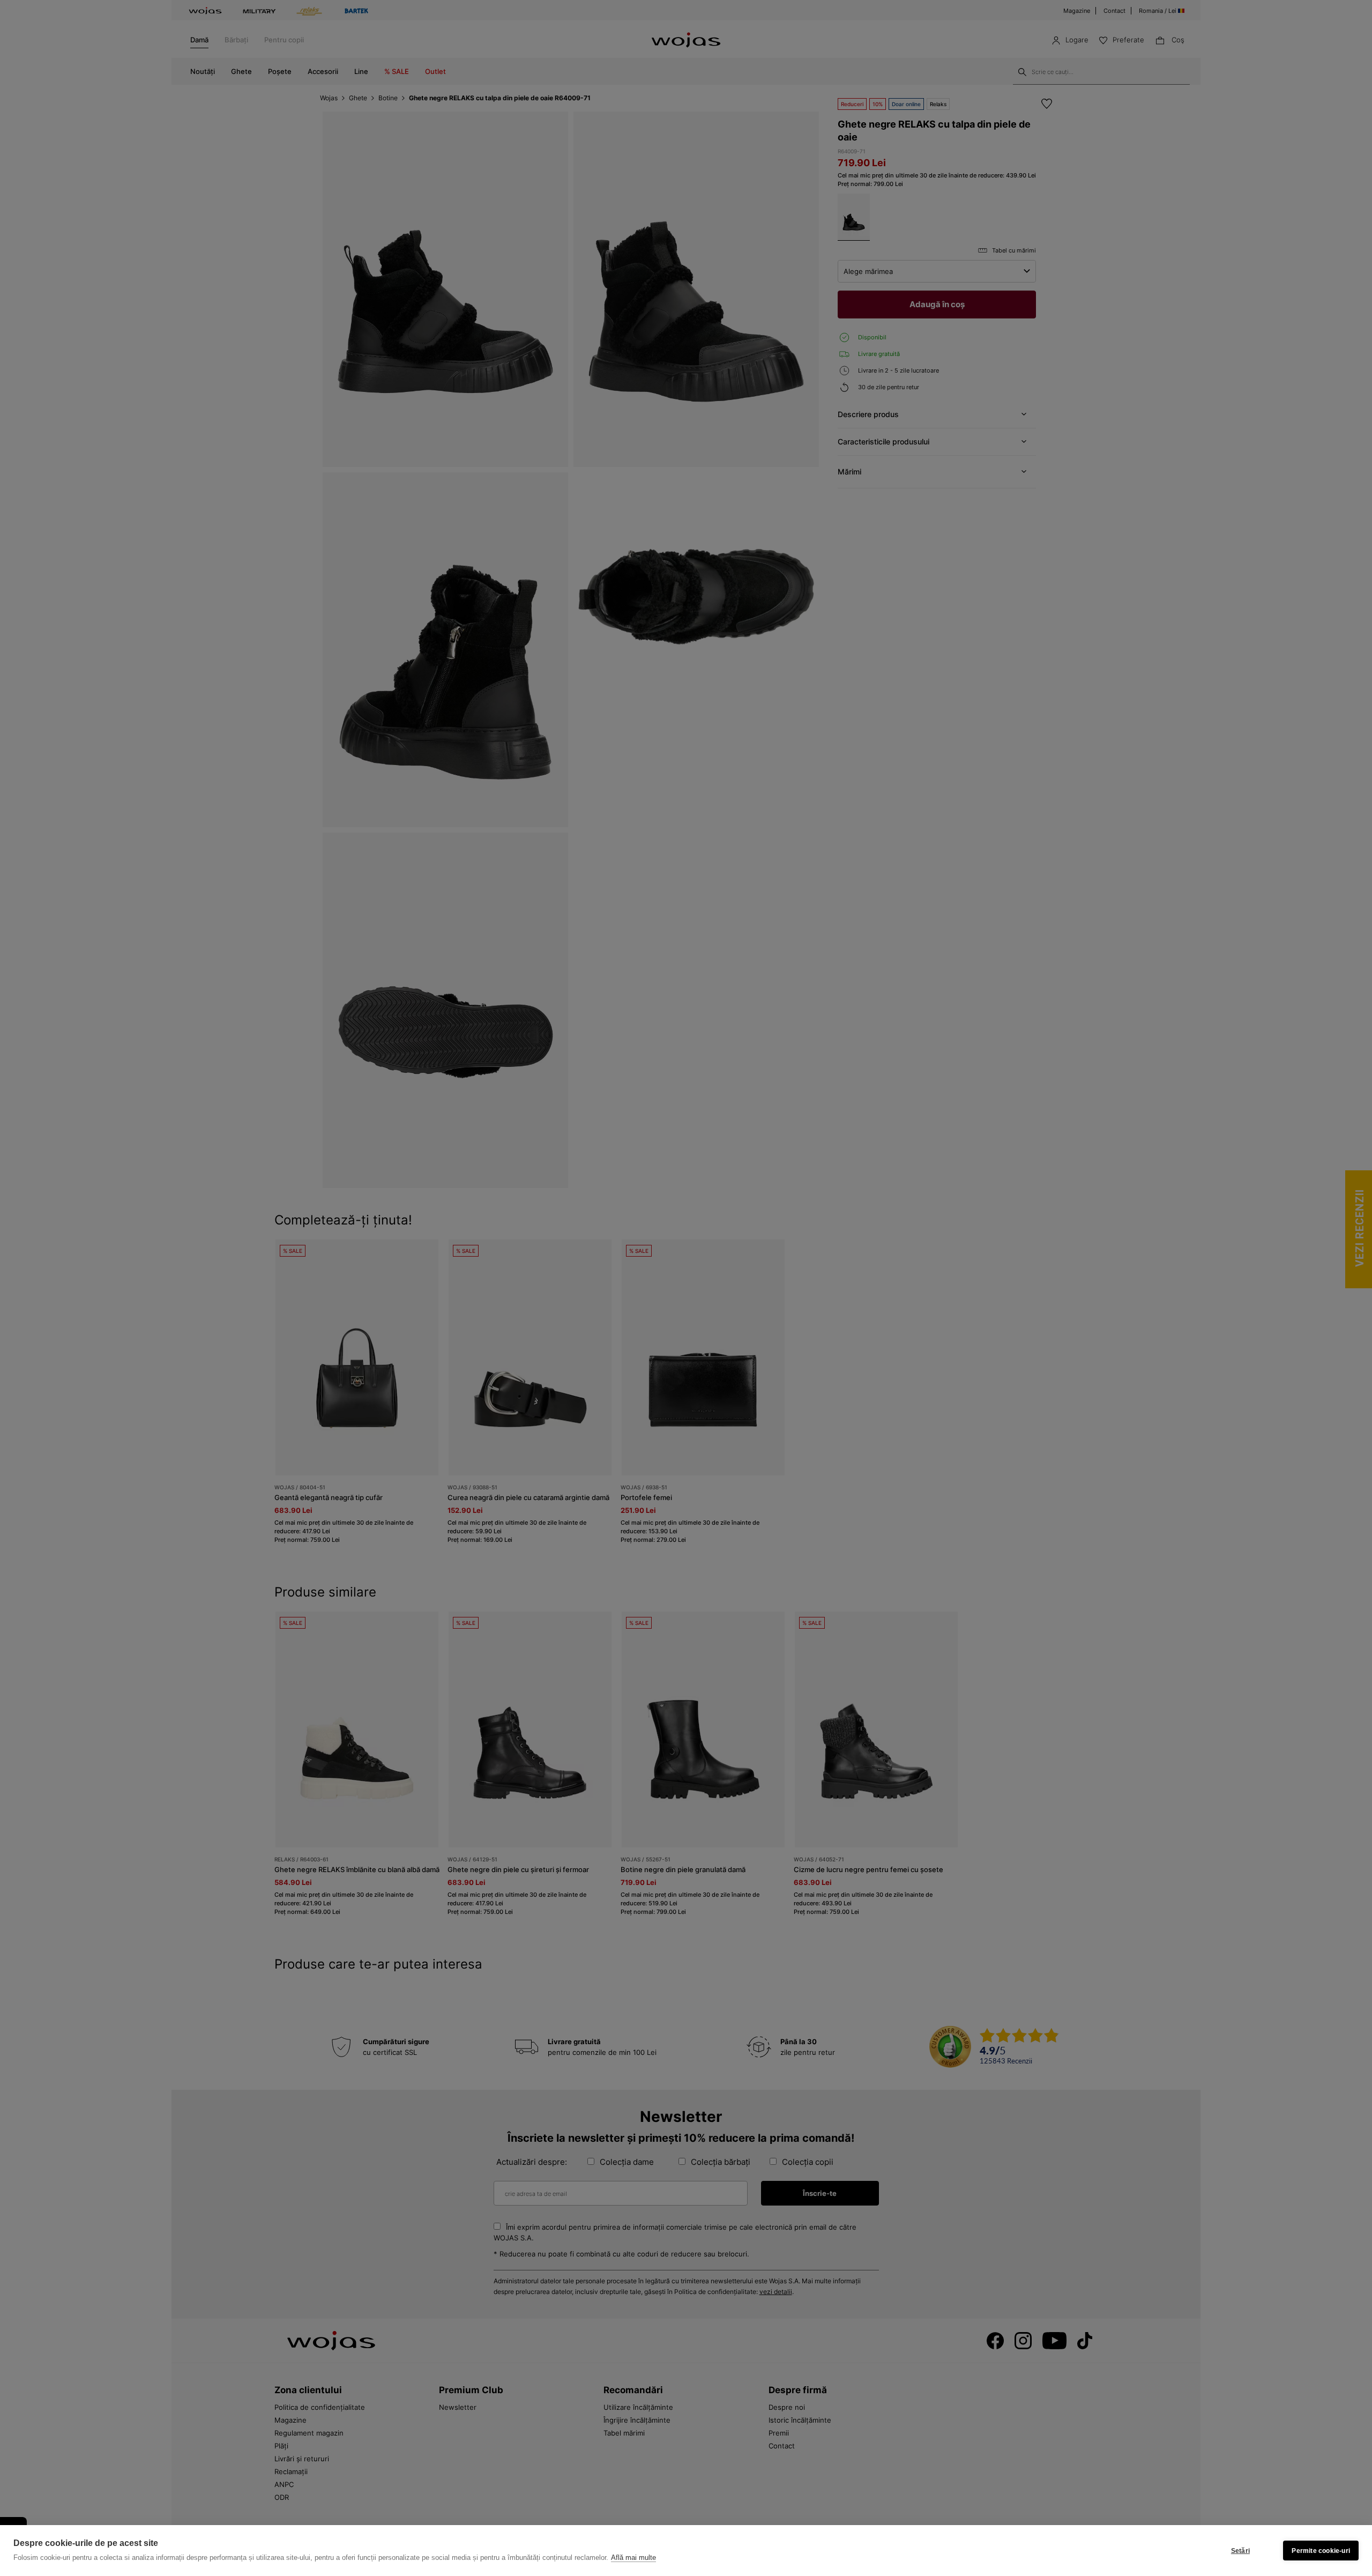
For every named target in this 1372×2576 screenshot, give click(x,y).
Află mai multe (633, 2558)
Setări (1240, 2551)
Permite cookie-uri (1321, 2551)
